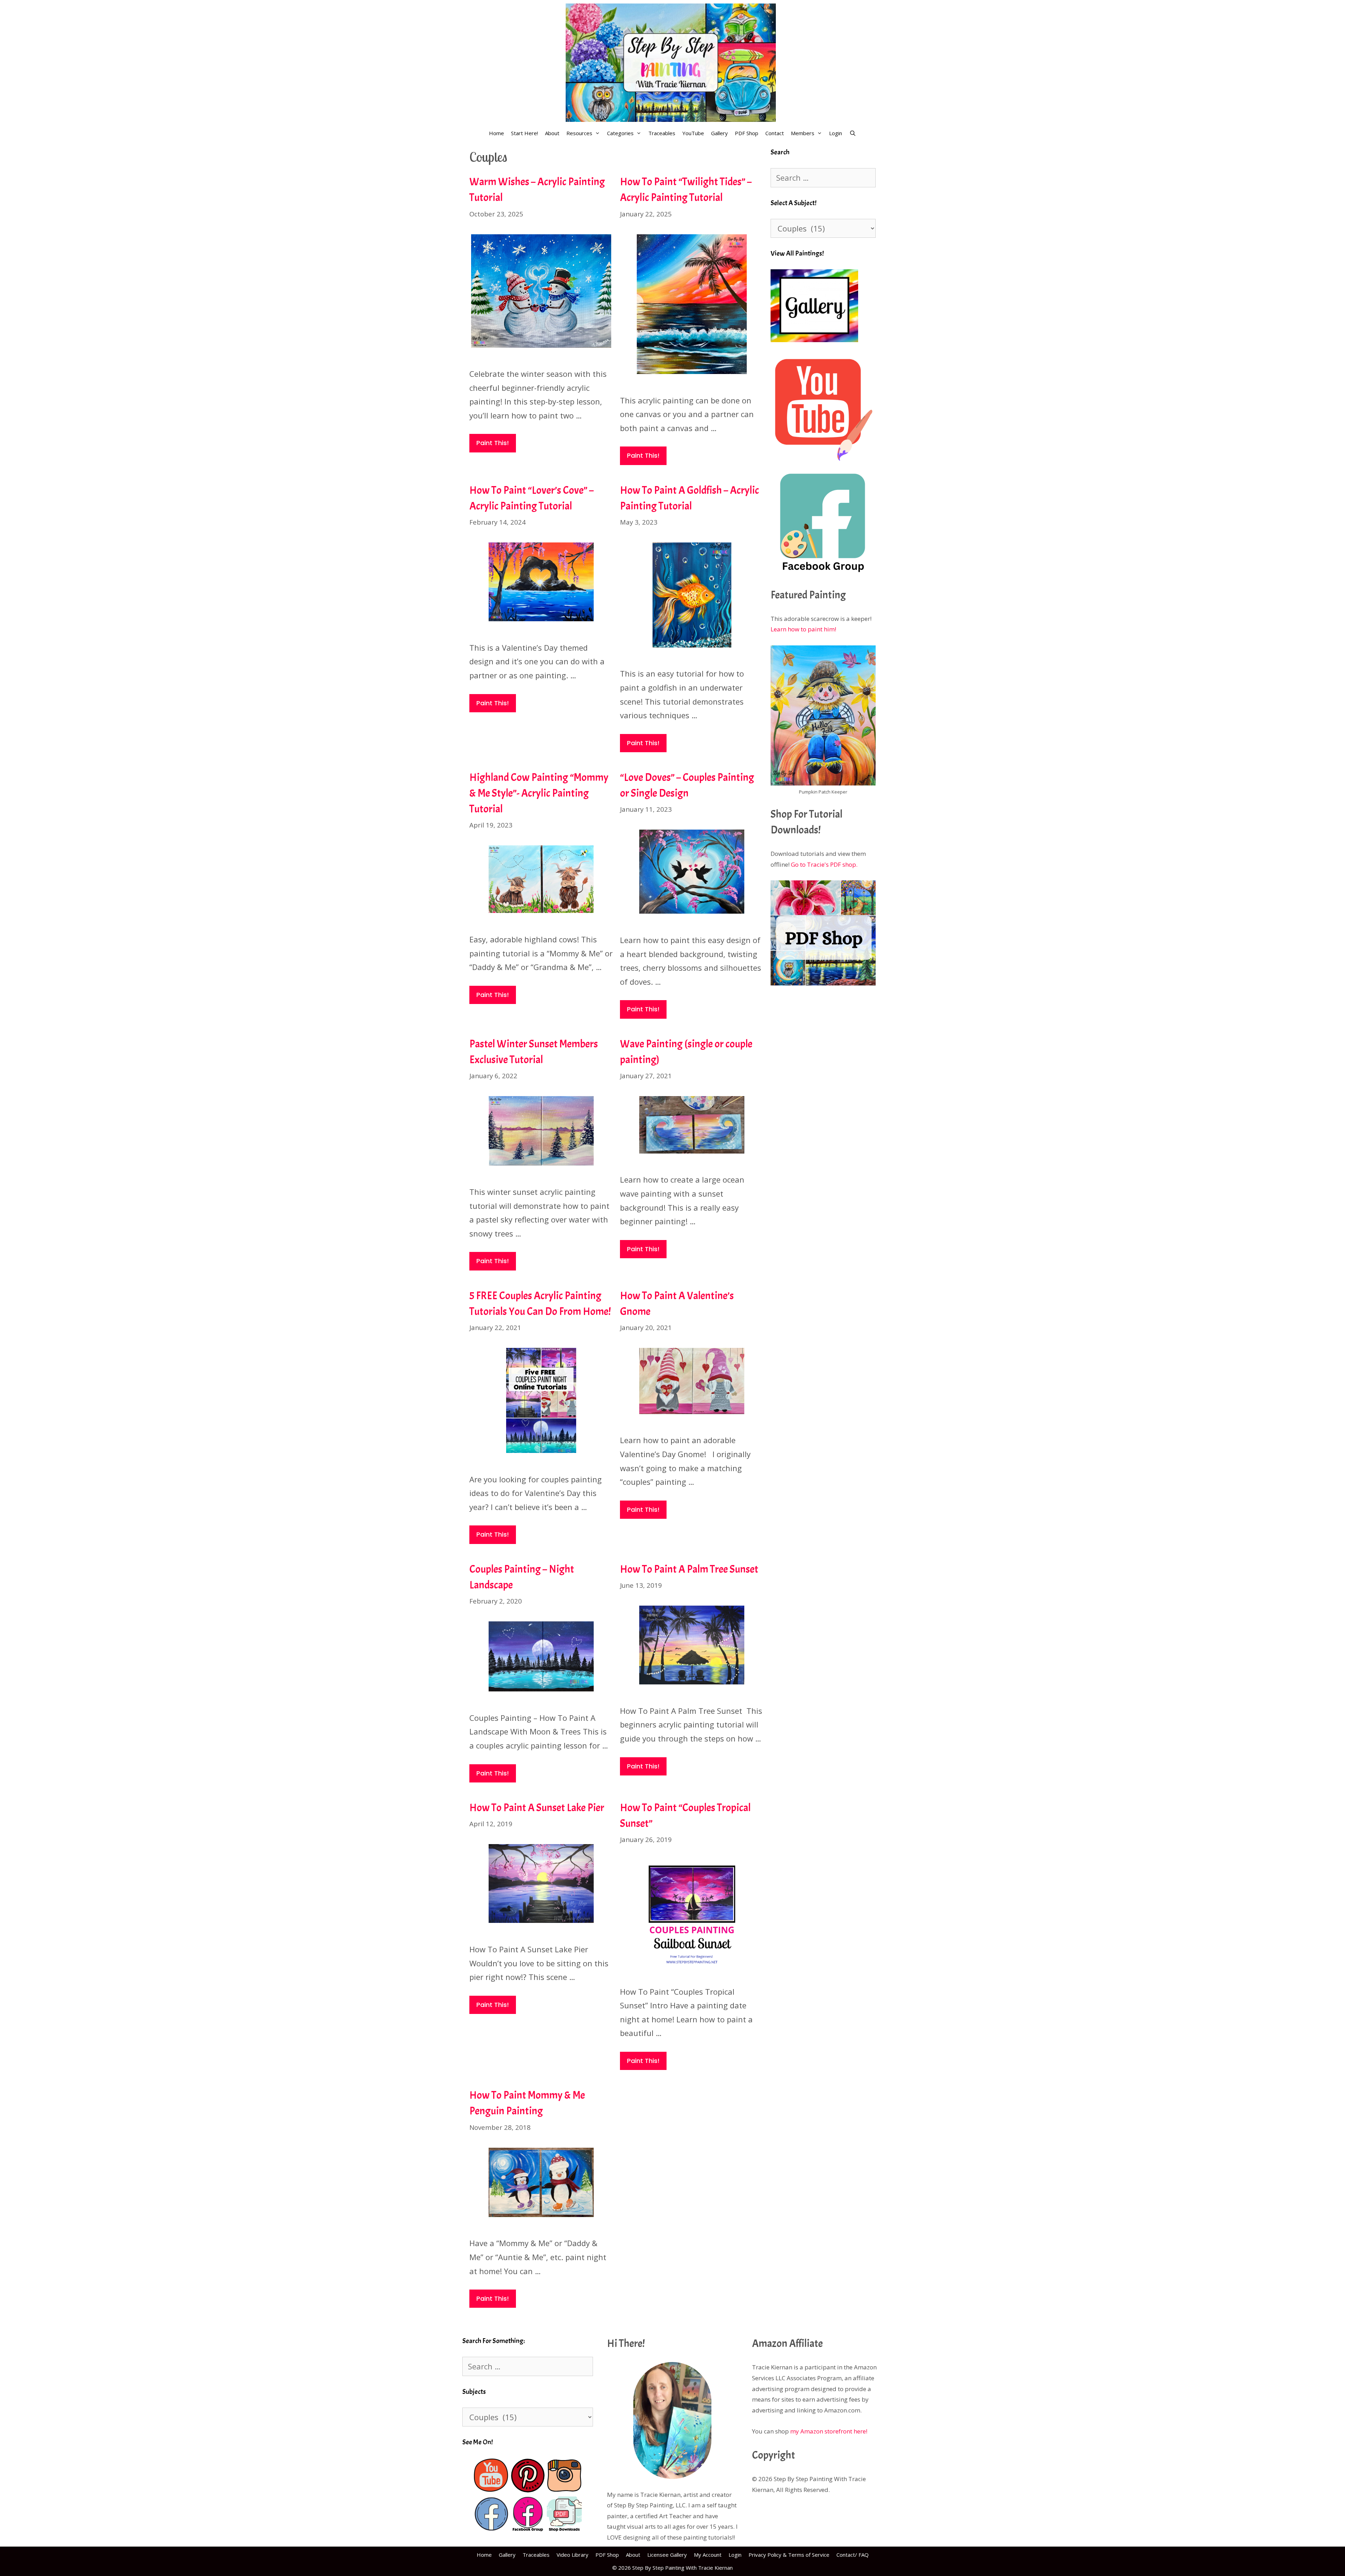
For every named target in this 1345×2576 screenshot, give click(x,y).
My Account (708, 2555)
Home (496, 133)
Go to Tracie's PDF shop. (824, 864)
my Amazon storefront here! (829, 2431)
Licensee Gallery (667, 2555)
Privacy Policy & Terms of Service (789, 2555)
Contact (775, 133)
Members (803, 133)
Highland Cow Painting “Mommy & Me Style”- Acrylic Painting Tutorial (539, 793)
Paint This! (493, 443)
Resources (579, 133)
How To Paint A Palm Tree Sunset (689, 1569)
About (552, 133)
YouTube (693, 133)
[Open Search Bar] (852, 133)
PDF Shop (747, 133)
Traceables (662, 133)
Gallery (719, 133)
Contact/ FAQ (853, 2555)
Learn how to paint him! (803, 629)
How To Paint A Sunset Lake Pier (537, 1808)
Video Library (573, 2555)
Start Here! (525, 133)
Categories (620, 133)
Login (836, 133)
